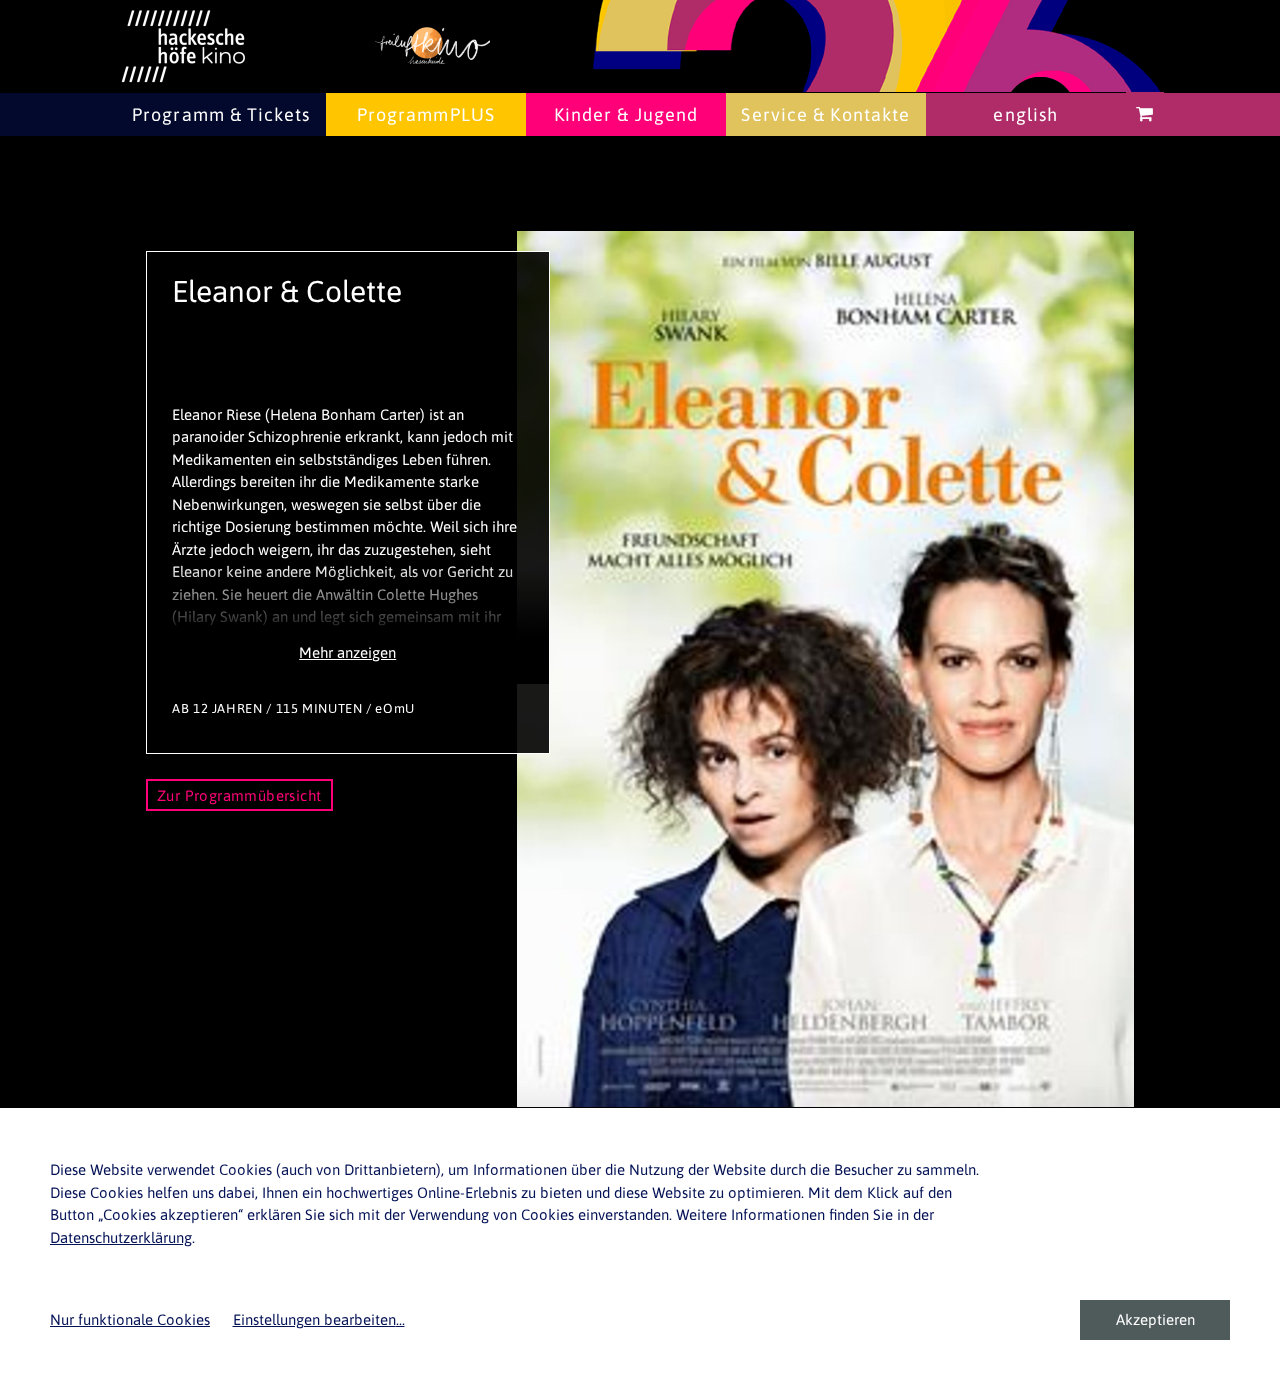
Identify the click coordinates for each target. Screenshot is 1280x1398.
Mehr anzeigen (347, 652)
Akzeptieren (1155, 1319)
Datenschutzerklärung (121, 1237)
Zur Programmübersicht (239, 795)
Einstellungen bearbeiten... (319, 1319)
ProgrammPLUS (426, 114)
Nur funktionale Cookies (130, 1319)
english (1025, 114)
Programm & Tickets (221, 114)
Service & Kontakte (825, 114)
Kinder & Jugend (626, 114)
